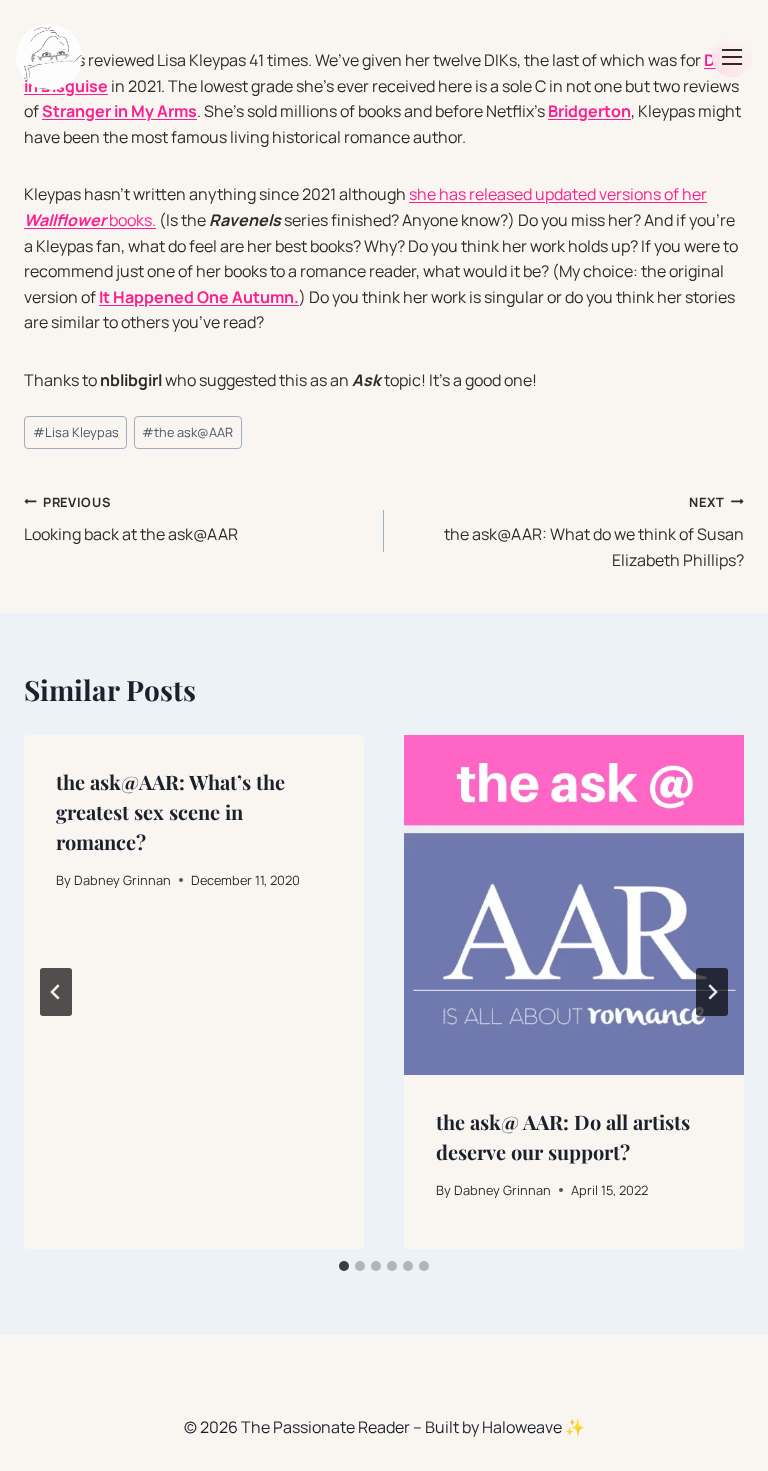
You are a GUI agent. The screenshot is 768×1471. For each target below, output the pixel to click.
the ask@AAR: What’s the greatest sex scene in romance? (170, 811)
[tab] (344, 1266)
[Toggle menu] (732, 57)
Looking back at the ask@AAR (131, 519)
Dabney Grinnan (122, 880)
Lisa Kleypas (76, 432)
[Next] (712, 992)
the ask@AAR (187, 432)
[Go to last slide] (56, 992)
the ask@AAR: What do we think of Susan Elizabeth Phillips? (594, 532)
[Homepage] (49, 57)
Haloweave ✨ (533, 1427)
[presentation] (574, 905)
